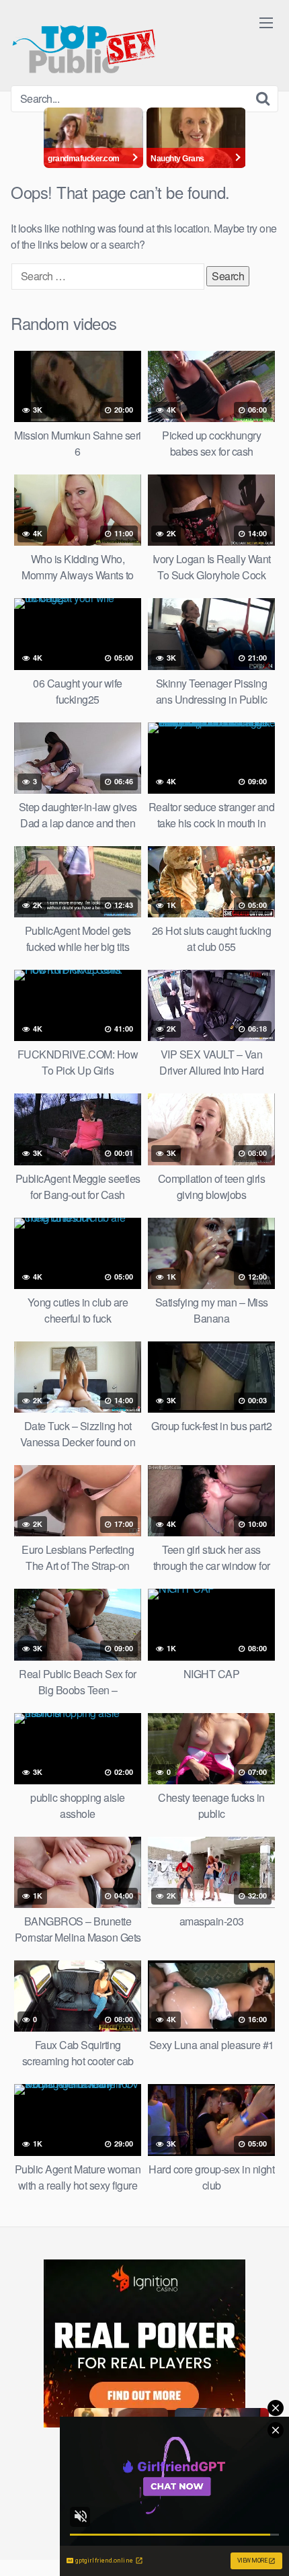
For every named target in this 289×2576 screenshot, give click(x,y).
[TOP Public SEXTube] (84, 43)
